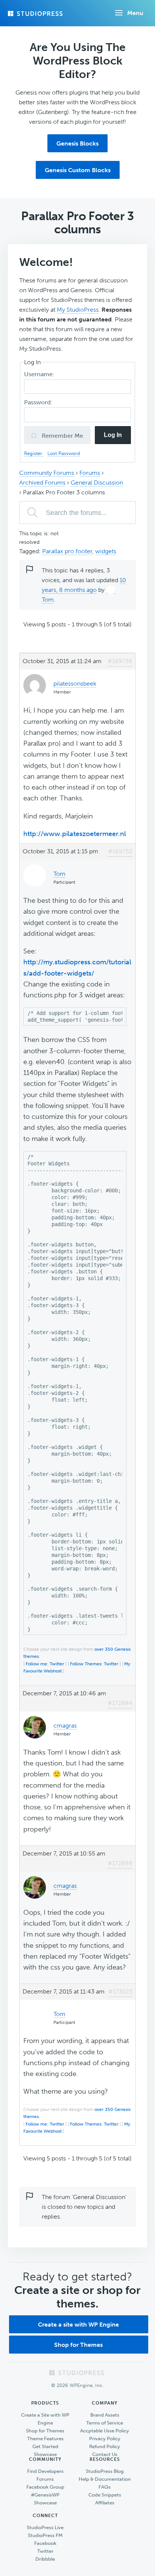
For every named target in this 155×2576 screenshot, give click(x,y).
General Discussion (97, 483)
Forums (90, 473)
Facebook (45, 2543)
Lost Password (64, 453)
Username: (40, 374)
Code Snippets (105, 2495)
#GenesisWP (45, 2495)
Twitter (45, 2551)
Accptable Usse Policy (105, 2431)
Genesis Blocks (77, 143)
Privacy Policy (105, 2439)
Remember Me (62, 436)
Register (34, 453)
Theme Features (45, 2439)
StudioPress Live (45, 2527)
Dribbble (45, 2559)
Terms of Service (105, 2423)
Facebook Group (45, 2487)
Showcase (45, 2454)
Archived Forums (42, 483)
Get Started (45, 2446)
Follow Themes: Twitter (94, 1664)
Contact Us (105, 2454)
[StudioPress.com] (36, 14)
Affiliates (105, 2503)
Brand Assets (105, 2415)
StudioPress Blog (105, 2471)
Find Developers (45, 2471)
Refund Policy (105, 2446)
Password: (39, 402)
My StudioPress (78, 310)
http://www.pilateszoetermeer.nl (75, 834)
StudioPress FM (45, 2535)
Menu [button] (135, 13)
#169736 (120, 661)
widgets (106, 551)
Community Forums (47, 473)
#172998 (120, 1863)
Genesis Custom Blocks (78, 170)
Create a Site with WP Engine (45, 2419)
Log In (113, 435)
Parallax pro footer (67, 551)
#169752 (120, 851)
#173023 (120, 1991)
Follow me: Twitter (45, 1664)
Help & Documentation (105, 2479)
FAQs (105, 2487)
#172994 (120, 1703)
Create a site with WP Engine (78, 2325)
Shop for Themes (78, 2345)
